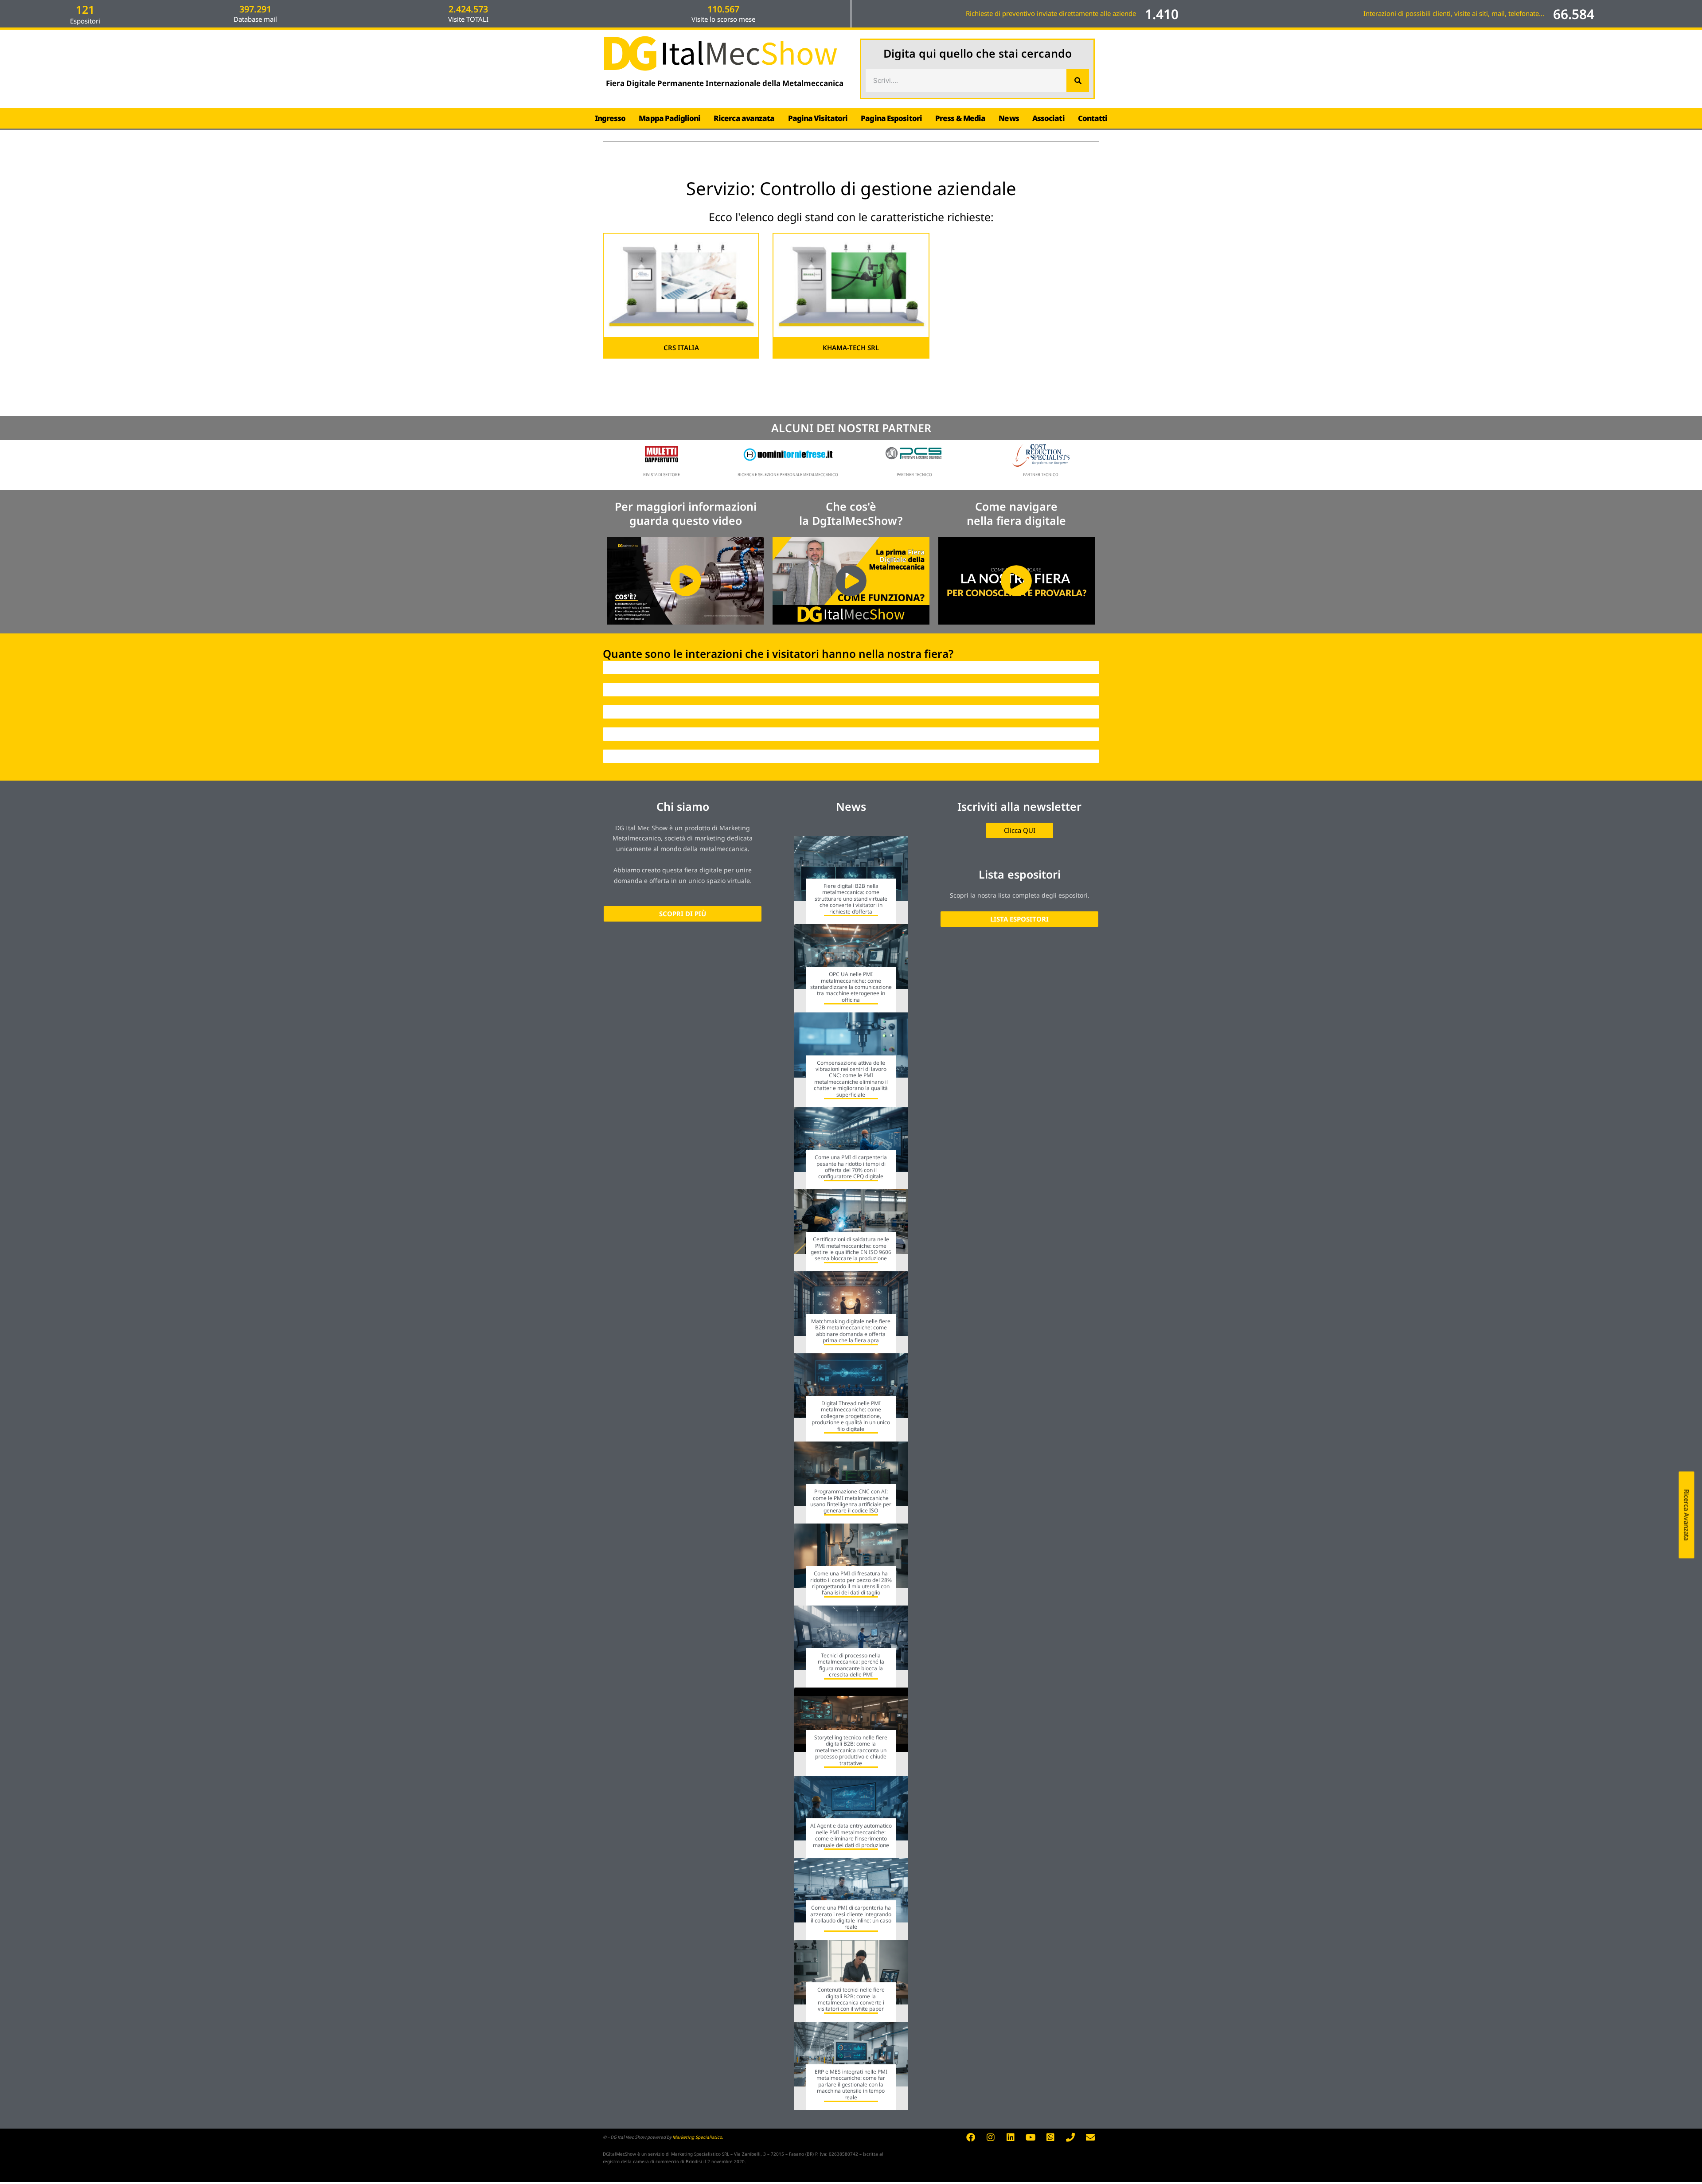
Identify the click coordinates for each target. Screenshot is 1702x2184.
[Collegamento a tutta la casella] (851, 880)
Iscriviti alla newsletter (1019, 806)
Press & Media (960, 118)
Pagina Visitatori (818, 118)
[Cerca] (1078, 80)
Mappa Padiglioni (669, 118)
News (1009, 118)
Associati (1048, 118)
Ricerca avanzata (744, 118)
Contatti (1093, 118)
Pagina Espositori (891, 118)
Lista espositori (1020, 874)
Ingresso (610, 118)
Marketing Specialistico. (698, 2137)
